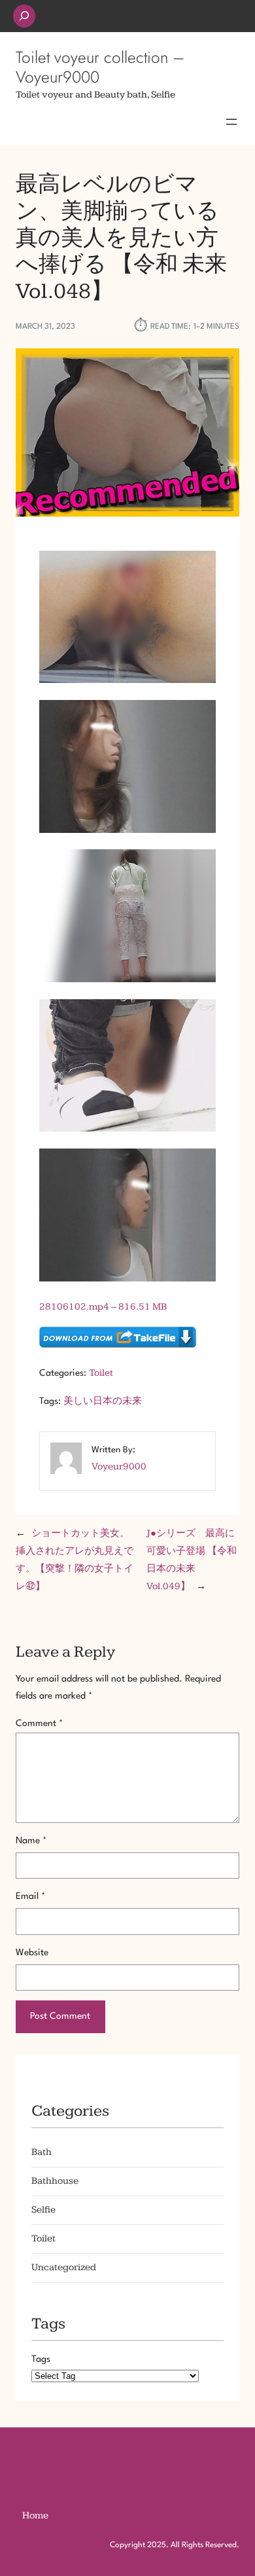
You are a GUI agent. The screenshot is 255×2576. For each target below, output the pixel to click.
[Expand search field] (24, 16)
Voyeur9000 (119, 1466)
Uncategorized (64, 2267)
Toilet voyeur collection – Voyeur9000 (100, 67)
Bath (42, 2152)
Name (31, 1841)
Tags (41, 2359)
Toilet (101, 1373)
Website (32, 1953)
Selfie (43, 2210)
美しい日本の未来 (103, 1401)
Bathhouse (55, 2181)
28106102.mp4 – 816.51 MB (103, 1307)
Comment (39, 1723)
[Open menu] (231, 122)
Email (30, 1896)
